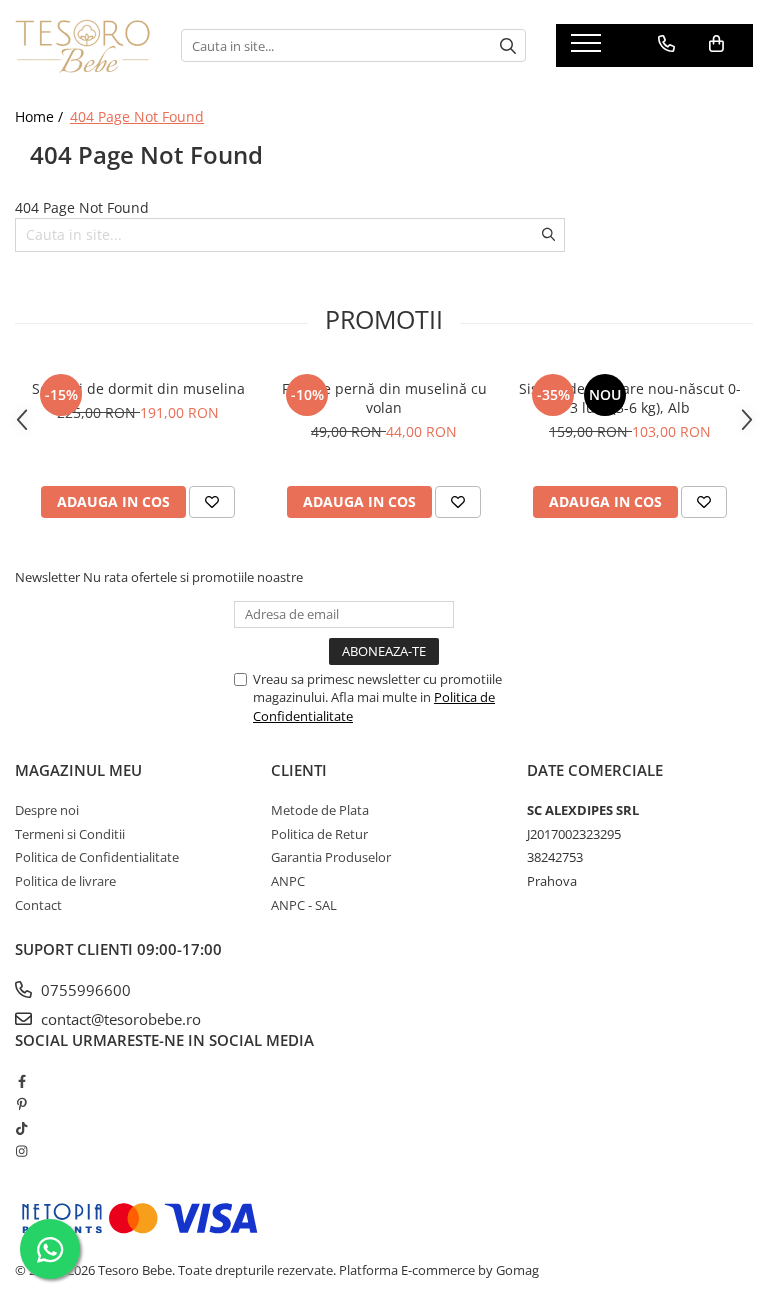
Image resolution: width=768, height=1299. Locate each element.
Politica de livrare (65, 881)
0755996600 (84, 990)
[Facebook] (21, 1081)
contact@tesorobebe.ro (119, 1019)
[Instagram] (21, 1151)
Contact (38, 905)
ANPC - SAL (304, 905)
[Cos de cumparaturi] (716, 44)
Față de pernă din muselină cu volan (384, 398)
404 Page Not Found (137, 116)
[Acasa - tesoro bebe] (83, 46)
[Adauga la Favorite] (212, 502)
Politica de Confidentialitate (97, 857)
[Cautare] (508, 45)
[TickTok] (21, 1128)
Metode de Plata (320, 810)
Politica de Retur (319, 834)
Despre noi (47, 810)
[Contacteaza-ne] (666, 44)
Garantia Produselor (331, 857)
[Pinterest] (21, 1104)
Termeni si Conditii (70, 834)
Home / (41, 116)
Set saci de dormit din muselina (138, 388)
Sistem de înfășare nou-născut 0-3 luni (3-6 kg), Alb (630, 398)
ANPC (288, 881)
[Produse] (588, 49)
